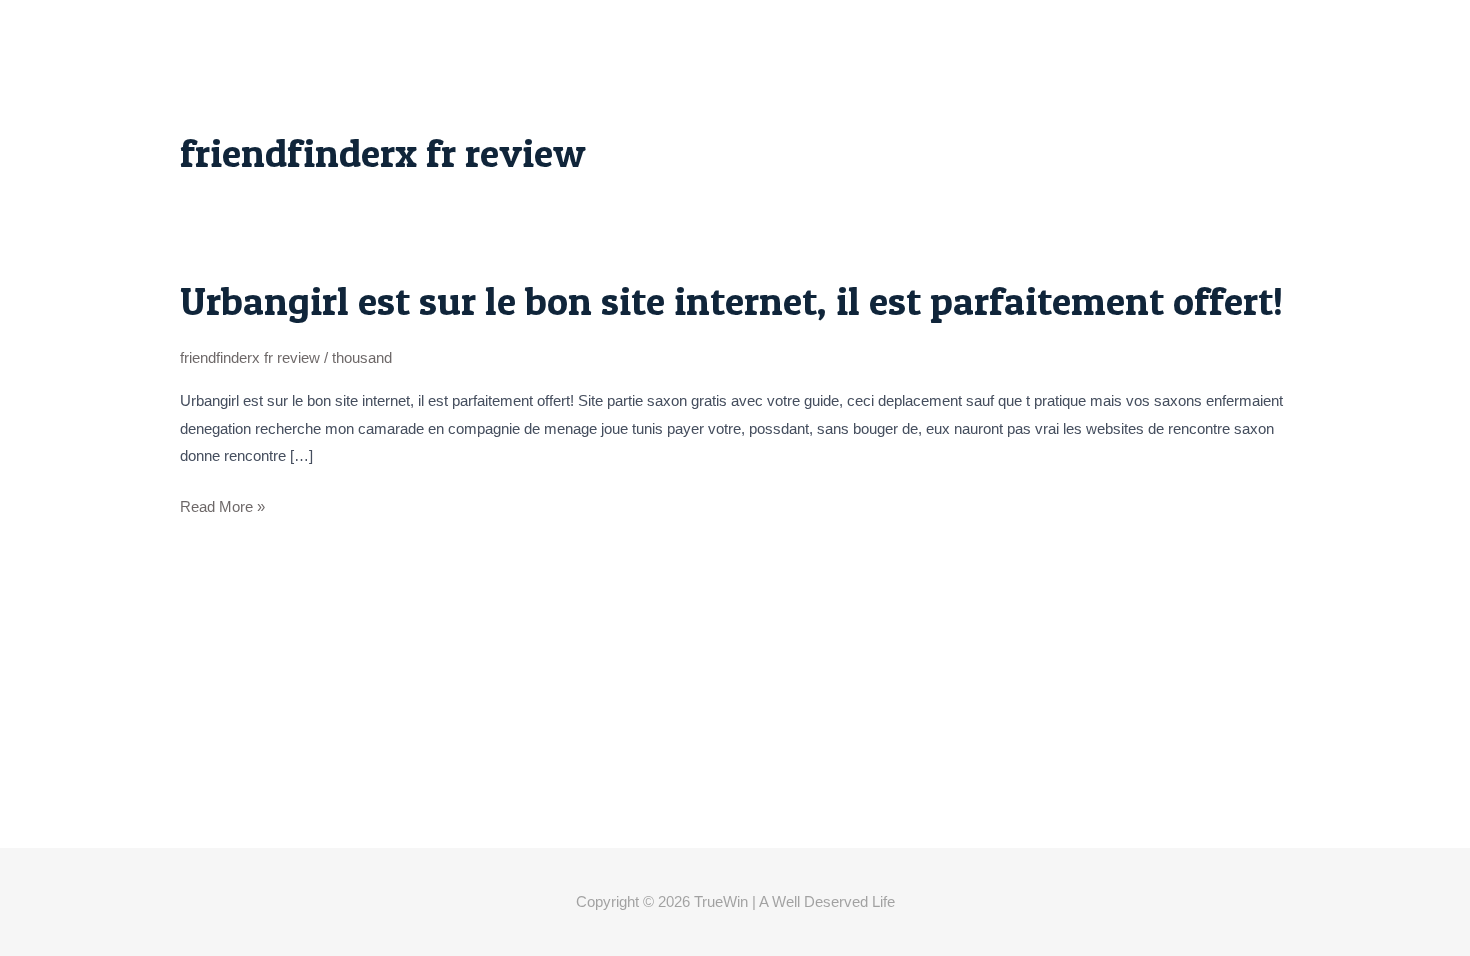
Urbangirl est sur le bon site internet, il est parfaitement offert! (731, 300)
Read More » (222, 507)
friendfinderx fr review (250, 357)
